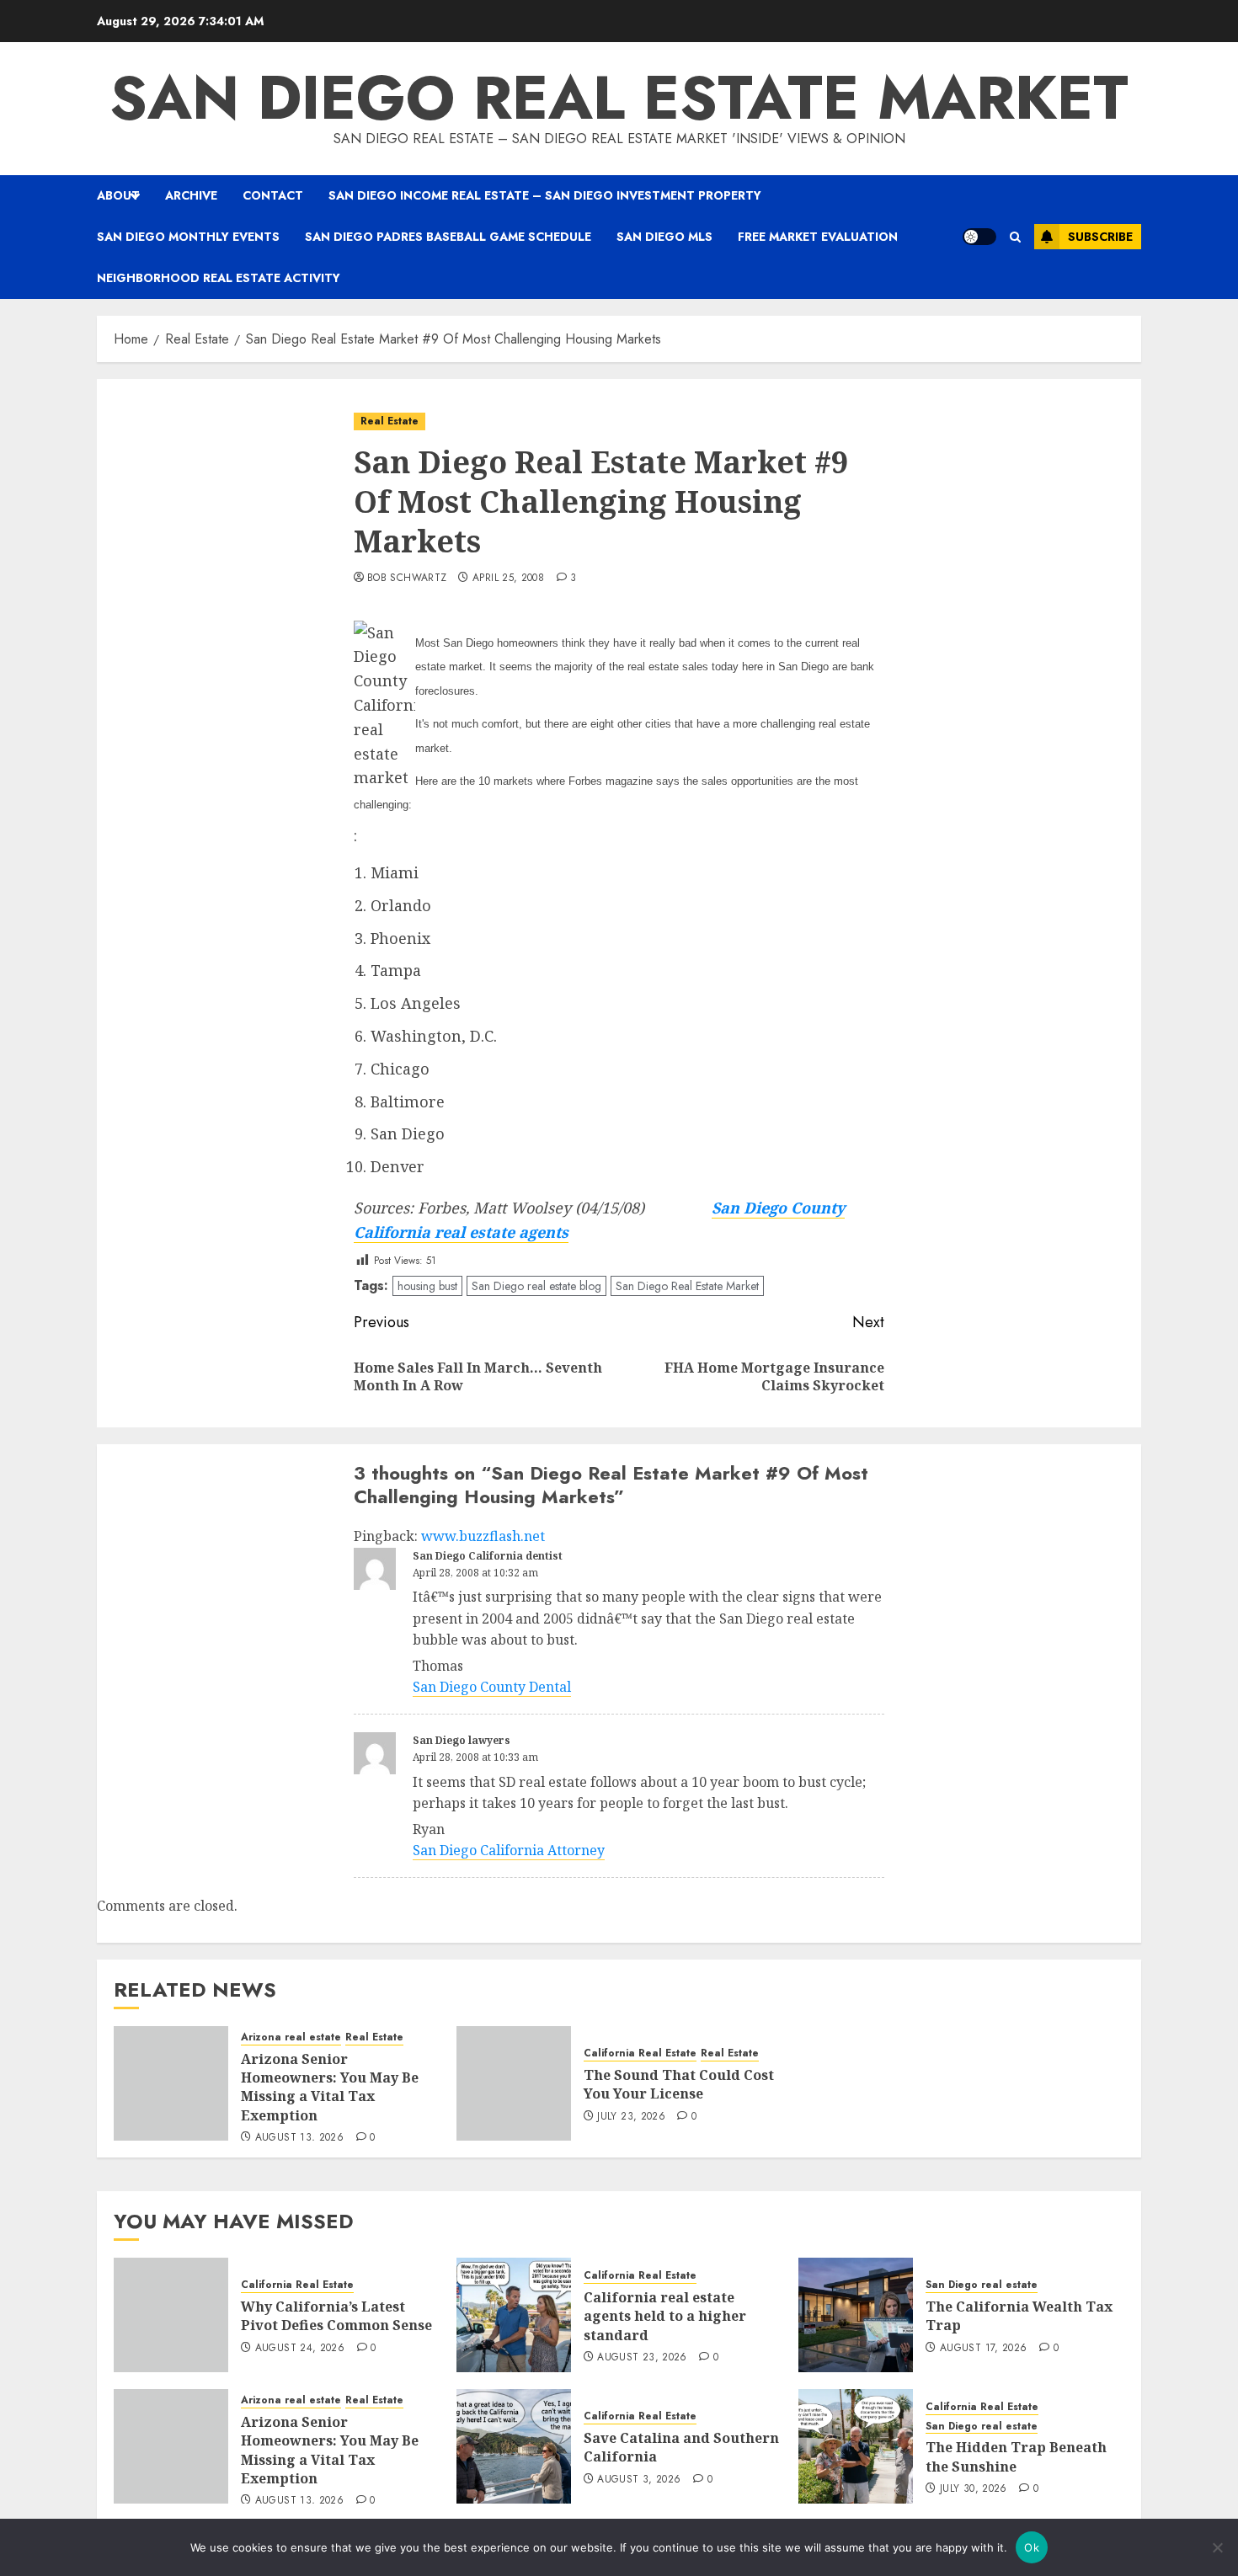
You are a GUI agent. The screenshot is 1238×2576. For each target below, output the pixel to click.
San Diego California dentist (488, 1556)
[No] (1217, 2547)
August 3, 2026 (639, 2480)
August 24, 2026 (300, 2349)
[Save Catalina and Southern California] (514, 2446)
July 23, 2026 (631, 2117)
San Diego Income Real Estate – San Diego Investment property (545, 195)
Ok (1032, 2547)
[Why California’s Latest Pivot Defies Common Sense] (171, 2315)
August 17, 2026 (983, 2349)
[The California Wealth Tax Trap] (856, 2315)
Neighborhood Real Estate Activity (219, 278)
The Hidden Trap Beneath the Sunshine (1016, 2456)
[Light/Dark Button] (979, 237)
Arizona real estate (291, 2037)
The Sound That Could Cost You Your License (679, 2084)
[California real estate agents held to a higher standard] (514, 2315)
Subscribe (1100, 237)
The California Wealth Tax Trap (1019, 2316)
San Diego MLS (664, 237)
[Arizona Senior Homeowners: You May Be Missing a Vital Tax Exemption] (171, 2083)
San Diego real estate (982, 2285)
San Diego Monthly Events (188, 237)
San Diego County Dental (492, 1687)
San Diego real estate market (619, 98)
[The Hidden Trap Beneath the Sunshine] (856, 2446)
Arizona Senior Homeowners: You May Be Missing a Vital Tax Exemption (330, 2087)
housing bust (427, 1286)
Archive (191, 195)
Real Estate (390, 421)
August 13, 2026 (299, 2138)
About (118, 195)
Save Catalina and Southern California (681, 2447)
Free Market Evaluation (818, 237)
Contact (273, 195)
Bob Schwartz (407, 579)
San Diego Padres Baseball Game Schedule (448, 237)
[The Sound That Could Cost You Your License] (514, 2083)
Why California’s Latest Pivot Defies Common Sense (336, 2316)
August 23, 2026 (642, 2358)
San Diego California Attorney (509, 1850)
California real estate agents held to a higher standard (665, 2316)
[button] (1015, 237)
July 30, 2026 (974, 2489)
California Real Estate (640, 2053)
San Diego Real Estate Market (687, 1286)
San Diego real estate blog (536, 1286)
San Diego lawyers (462, 1740)
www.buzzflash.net (483, 1536)
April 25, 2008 (508, 579)
